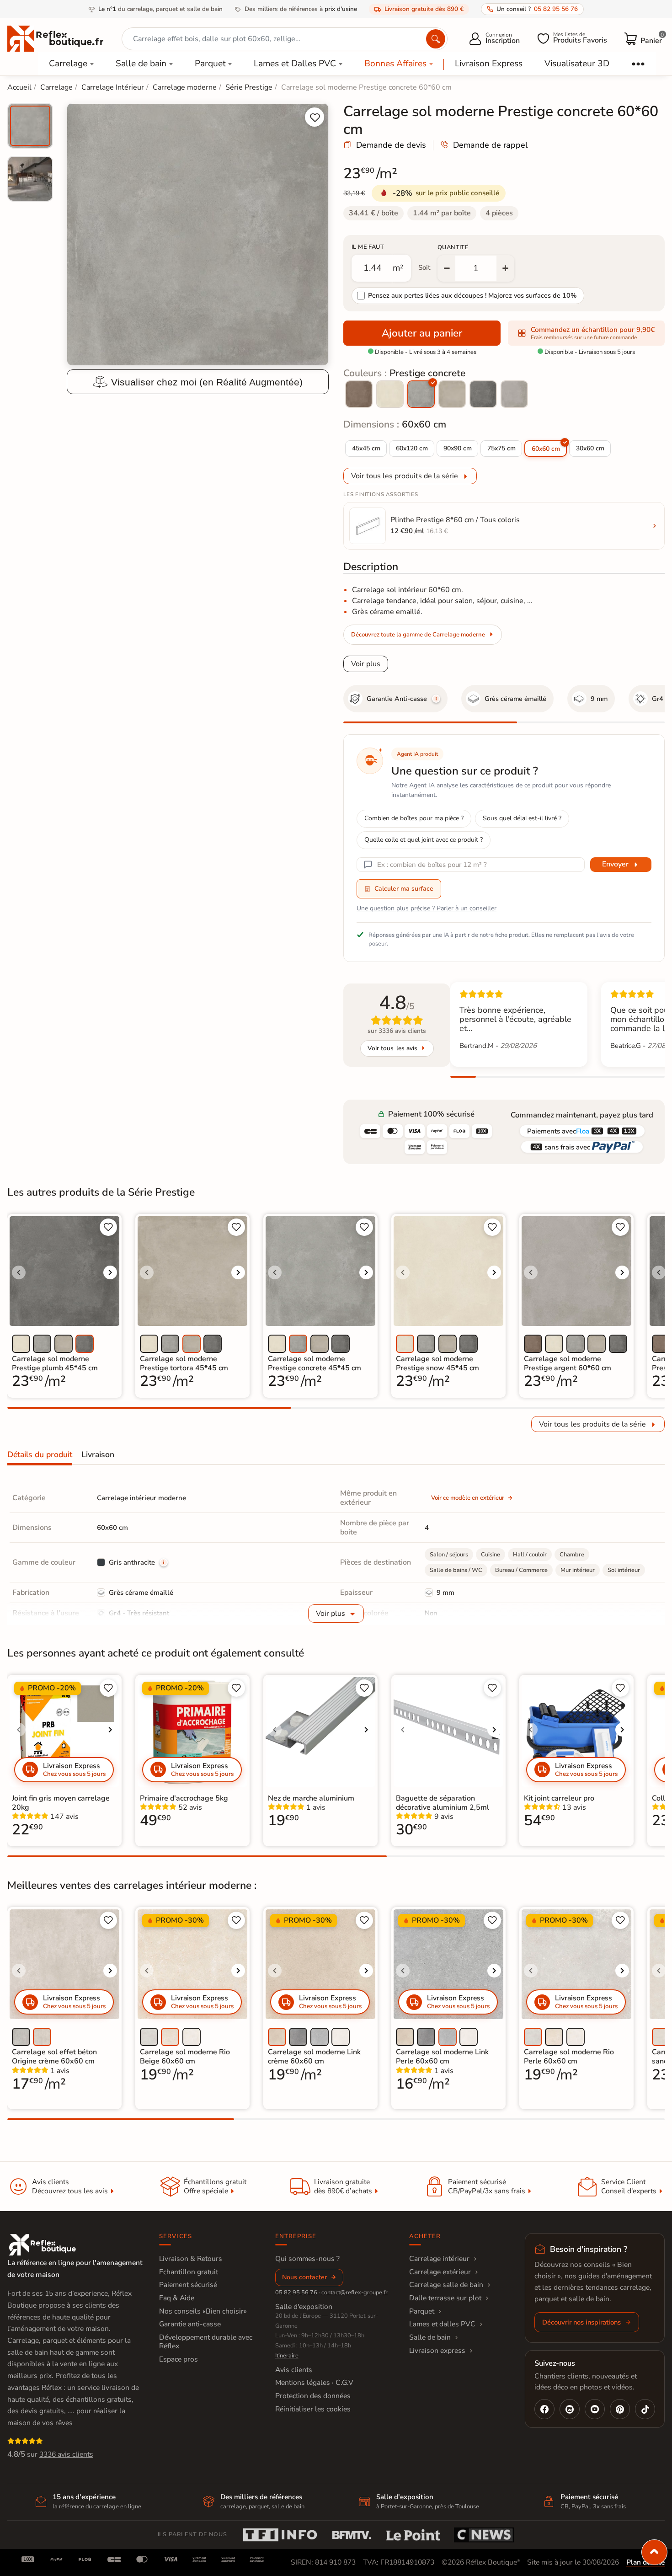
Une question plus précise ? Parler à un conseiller (427, 908)
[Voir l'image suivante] (110, 1272)
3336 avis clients (66, 2454)
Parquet (210, 64)
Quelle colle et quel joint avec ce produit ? (424, 840)
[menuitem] (30, 126)
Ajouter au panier (422, 333)
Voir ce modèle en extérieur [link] (468, 1498)
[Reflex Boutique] (55, 38)
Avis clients (294, 2370)
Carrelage (68, 64)
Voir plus (366, 664)
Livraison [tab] (98, 1454)
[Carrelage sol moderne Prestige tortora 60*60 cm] (452, 394)
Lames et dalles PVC (442, 2324)
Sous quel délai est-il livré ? (522, 818)
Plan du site (645, 2562)
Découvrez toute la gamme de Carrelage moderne (418, 635)
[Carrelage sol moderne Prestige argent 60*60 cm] (514, 394)
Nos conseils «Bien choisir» (203, 2311)
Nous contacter (304, 2277)
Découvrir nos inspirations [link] (581, 2322)
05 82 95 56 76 (296, 2293)
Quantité (453, 247)
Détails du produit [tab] (40, 1454)
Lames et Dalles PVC (295, 64)
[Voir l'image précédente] (19, 1272)
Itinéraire (287, 2356)
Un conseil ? (537, 9)
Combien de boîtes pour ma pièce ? (414, 818)
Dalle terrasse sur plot (445, 2298)
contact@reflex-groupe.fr (355, 2293)
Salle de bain (141, 64)
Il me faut (368, 247)
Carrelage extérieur (440, 2272)
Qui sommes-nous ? (307, 2259)
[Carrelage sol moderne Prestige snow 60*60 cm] (390, 394)
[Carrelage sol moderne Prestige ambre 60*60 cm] (359, 394)
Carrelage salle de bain (446, 2285)
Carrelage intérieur (439, 2259)
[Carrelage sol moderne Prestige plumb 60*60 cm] (483, 394)
